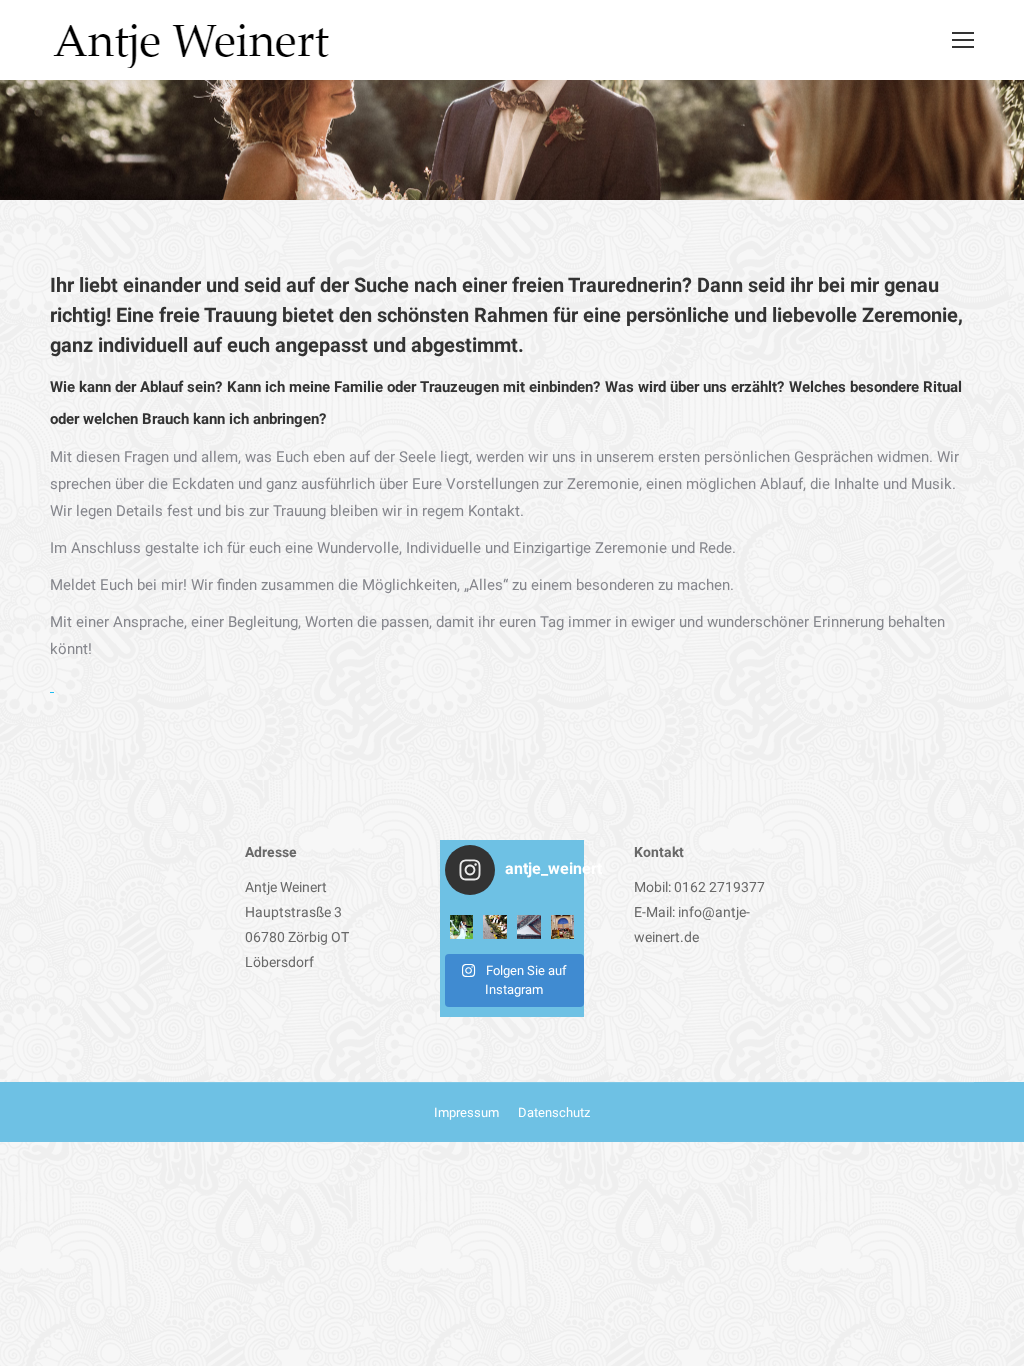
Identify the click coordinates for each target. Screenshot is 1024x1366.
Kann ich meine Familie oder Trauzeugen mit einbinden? (413, 387)
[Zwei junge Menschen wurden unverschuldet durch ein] (563, 927)
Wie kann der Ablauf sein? (136, 387)
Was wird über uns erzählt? (694, 387)
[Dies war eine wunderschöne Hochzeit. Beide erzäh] (462, 927)
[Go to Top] (992, 1334)
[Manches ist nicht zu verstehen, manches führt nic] (529, 927)
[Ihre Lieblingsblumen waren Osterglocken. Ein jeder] (495, 927)
